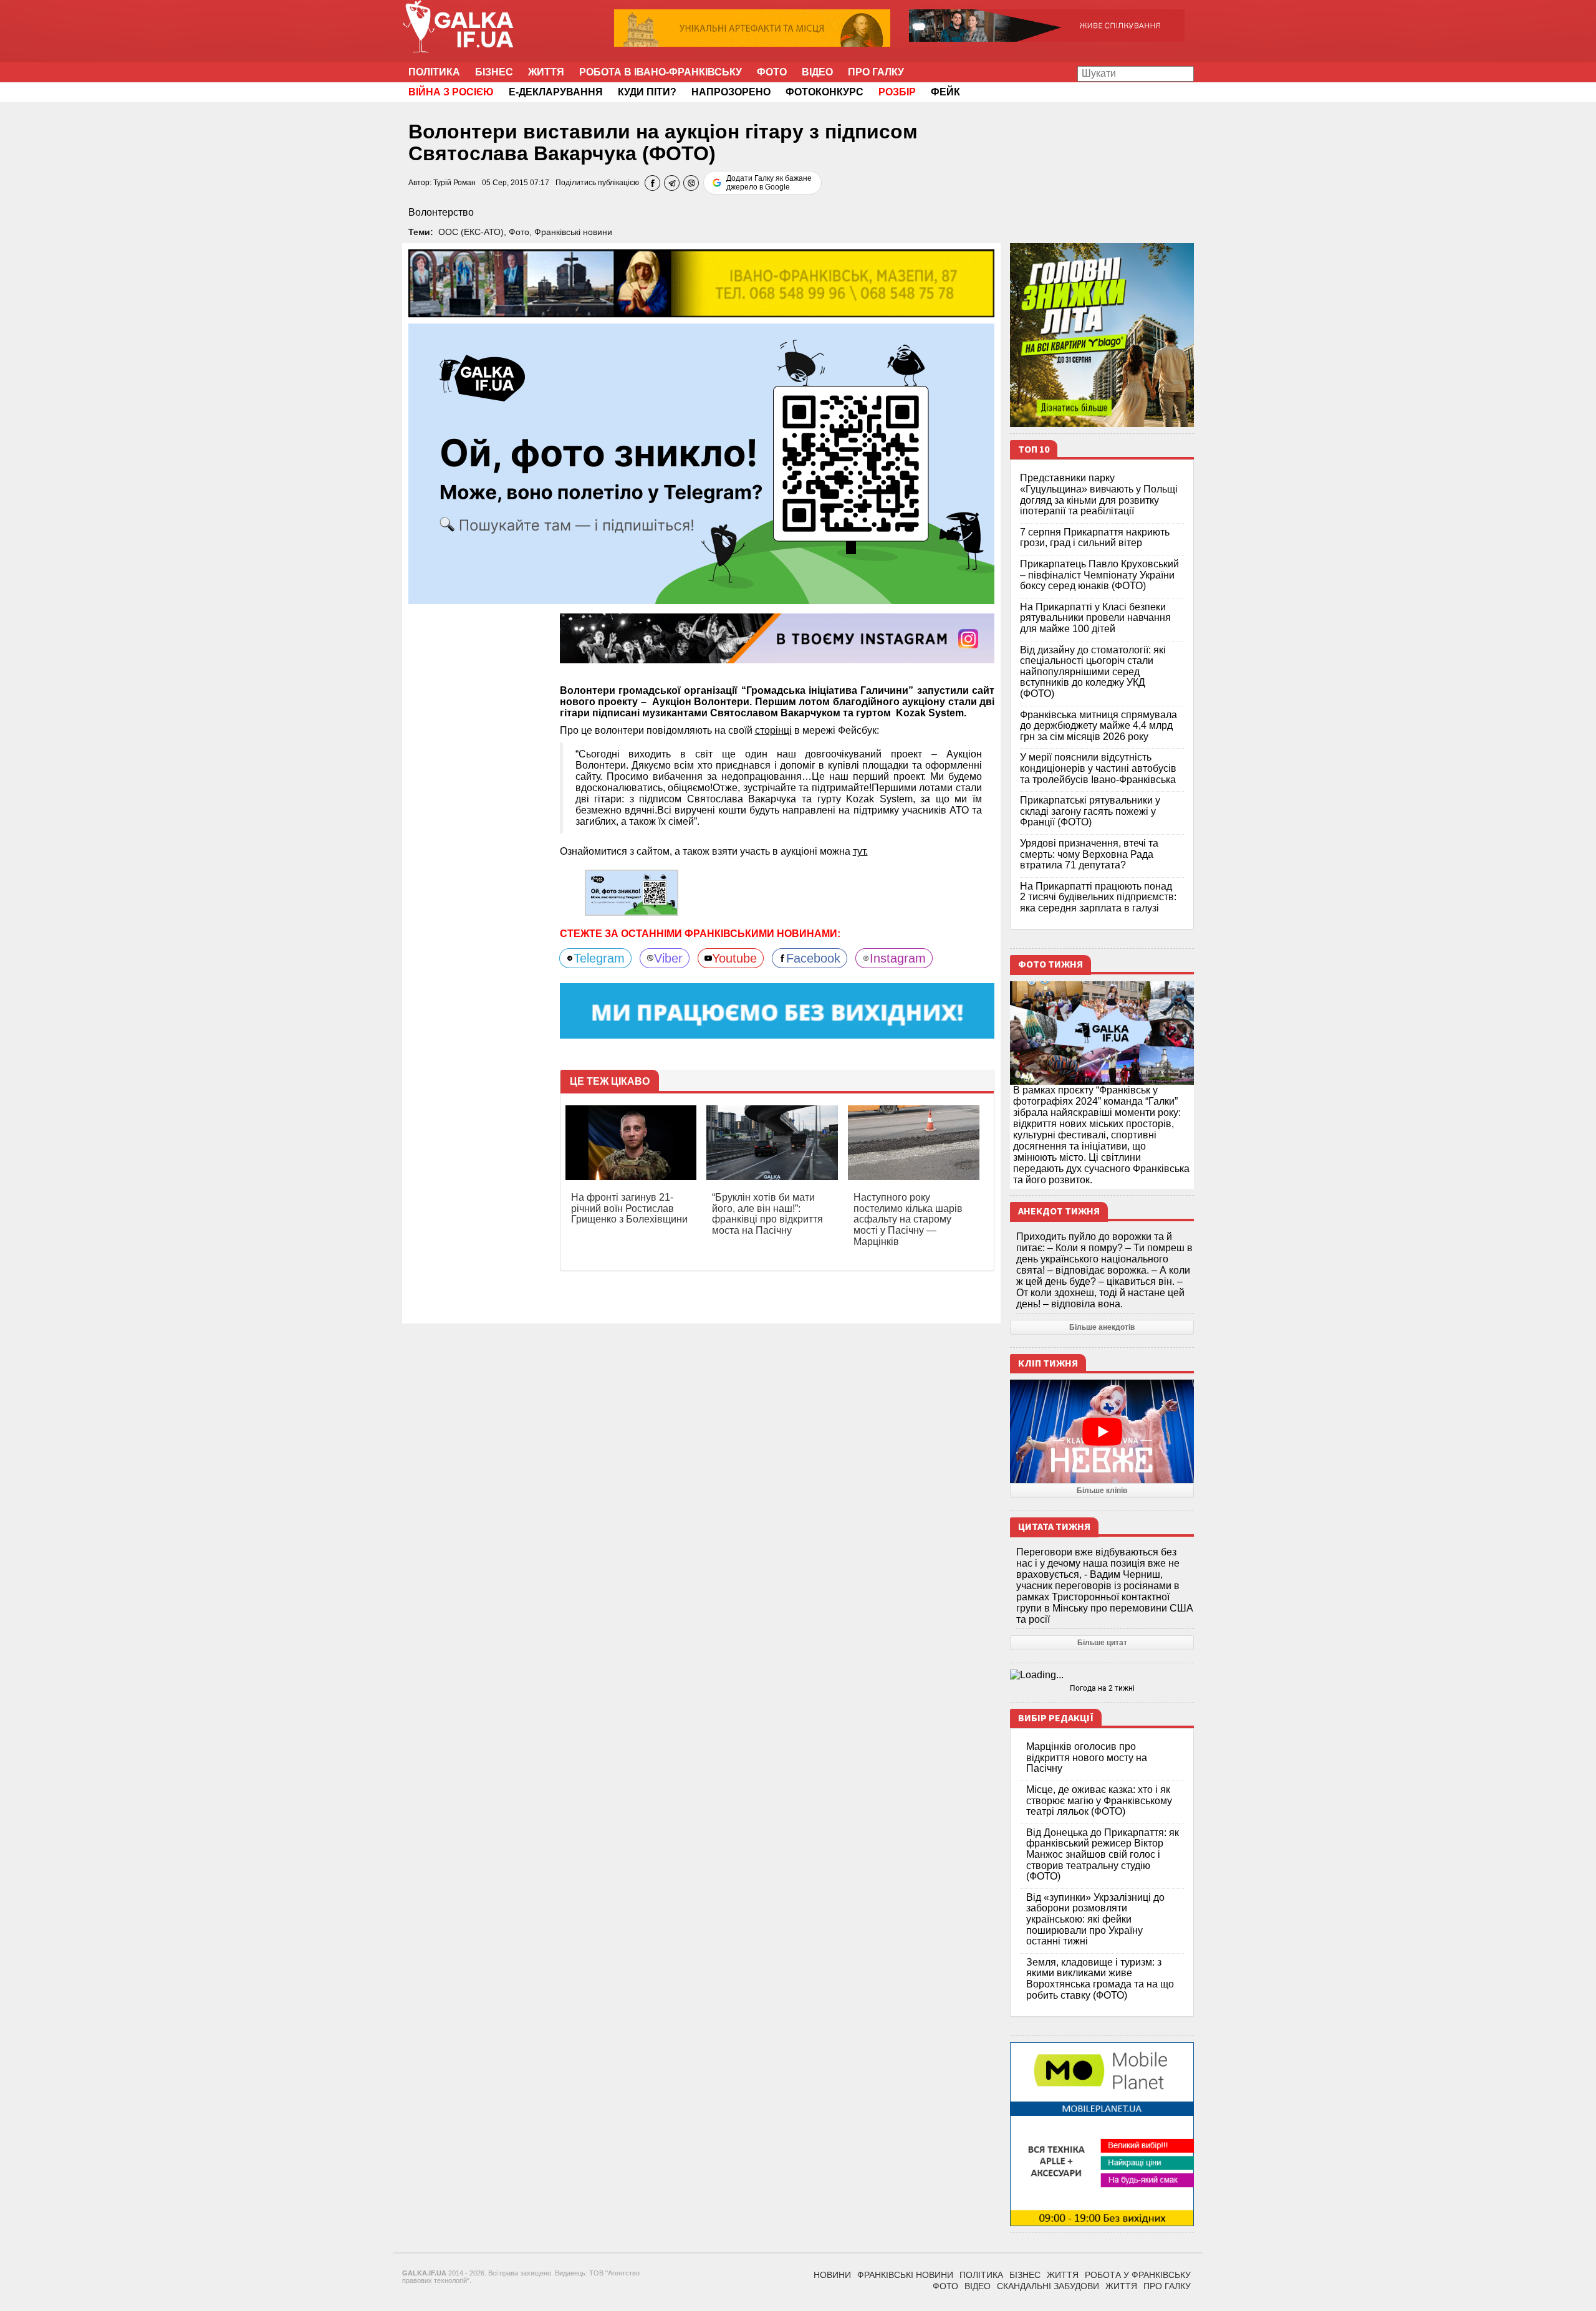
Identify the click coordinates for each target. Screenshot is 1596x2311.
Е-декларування (556, 92)
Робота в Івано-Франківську (661, 72)
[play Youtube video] (1102, 1431)
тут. (860, 851)
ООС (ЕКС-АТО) (471, 232)
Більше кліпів (1102, 1491)
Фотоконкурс (824, 92)
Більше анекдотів (1102, 1327)
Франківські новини (573, 232)
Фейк (945, 92)
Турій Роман (454, 183)
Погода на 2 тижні (1102, 1688)
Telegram (599, 958)
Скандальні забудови (1048, 2286)
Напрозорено (731, 92)
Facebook (813, 958)
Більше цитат (1102, 1643)
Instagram (898, 958)
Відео (817, 72)
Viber (668, 958)
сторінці (773, 730)
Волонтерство (441, 212)
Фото (772, 72)
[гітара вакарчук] (632, 892)
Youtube (734, 958)
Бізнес (494, 72)
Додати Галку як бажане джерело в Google (769, 183)
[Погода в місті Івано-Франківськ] (1102, 1675)
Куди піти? (647, 92)
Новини (832, 2275)
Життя (546, 72)
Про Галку (876, 72)
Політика (434, 72)
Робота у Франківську (1138, 2275)
